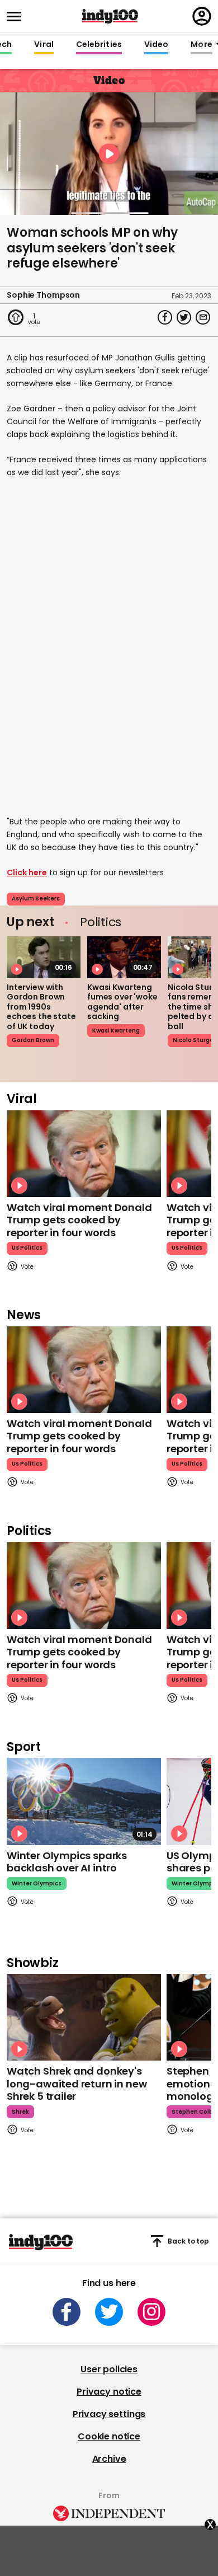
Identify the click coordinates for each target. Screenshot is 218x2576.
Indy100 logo (110, 16)
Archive (109, 2459)
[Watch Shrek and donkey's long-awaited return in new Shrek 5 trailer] (84, 2017)
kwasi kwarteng (116, 1031)
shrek (20, 2112)
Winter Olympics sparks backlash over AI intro (67, 1862)
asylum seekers (36, 898)
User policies (109, 2369)
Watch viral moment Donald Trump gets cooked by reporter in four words (79, 1220)
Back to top (188, 2241)
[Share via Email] (203, 317)
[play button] (109, 154)
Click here (27, 872)
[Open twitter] (109, 2312)
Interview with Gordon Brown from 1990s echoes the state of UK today (41, 1007)
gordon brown (33, 1040)
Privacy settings (109, 2414)
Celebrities (99, 45)
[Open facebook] (67, 2312)
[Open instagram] (151, 2312)
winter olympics (37, 1883)
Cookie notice (109, 2436)
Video (156, 45)
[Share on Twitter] (184, 317)
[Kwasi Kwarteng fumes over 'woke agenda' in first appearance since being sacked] (124, 957)
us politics (27, 1248)
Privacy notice (109, 2392)
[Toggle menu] (17, 17)
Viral (44, 45)
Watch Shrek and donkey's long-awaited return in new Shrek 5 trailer (77, 2084)
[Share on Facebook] (165, 317)
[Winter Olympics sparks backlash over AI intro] (84, 1801)
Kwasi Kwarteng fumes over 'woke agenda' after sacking (122, 1002)
